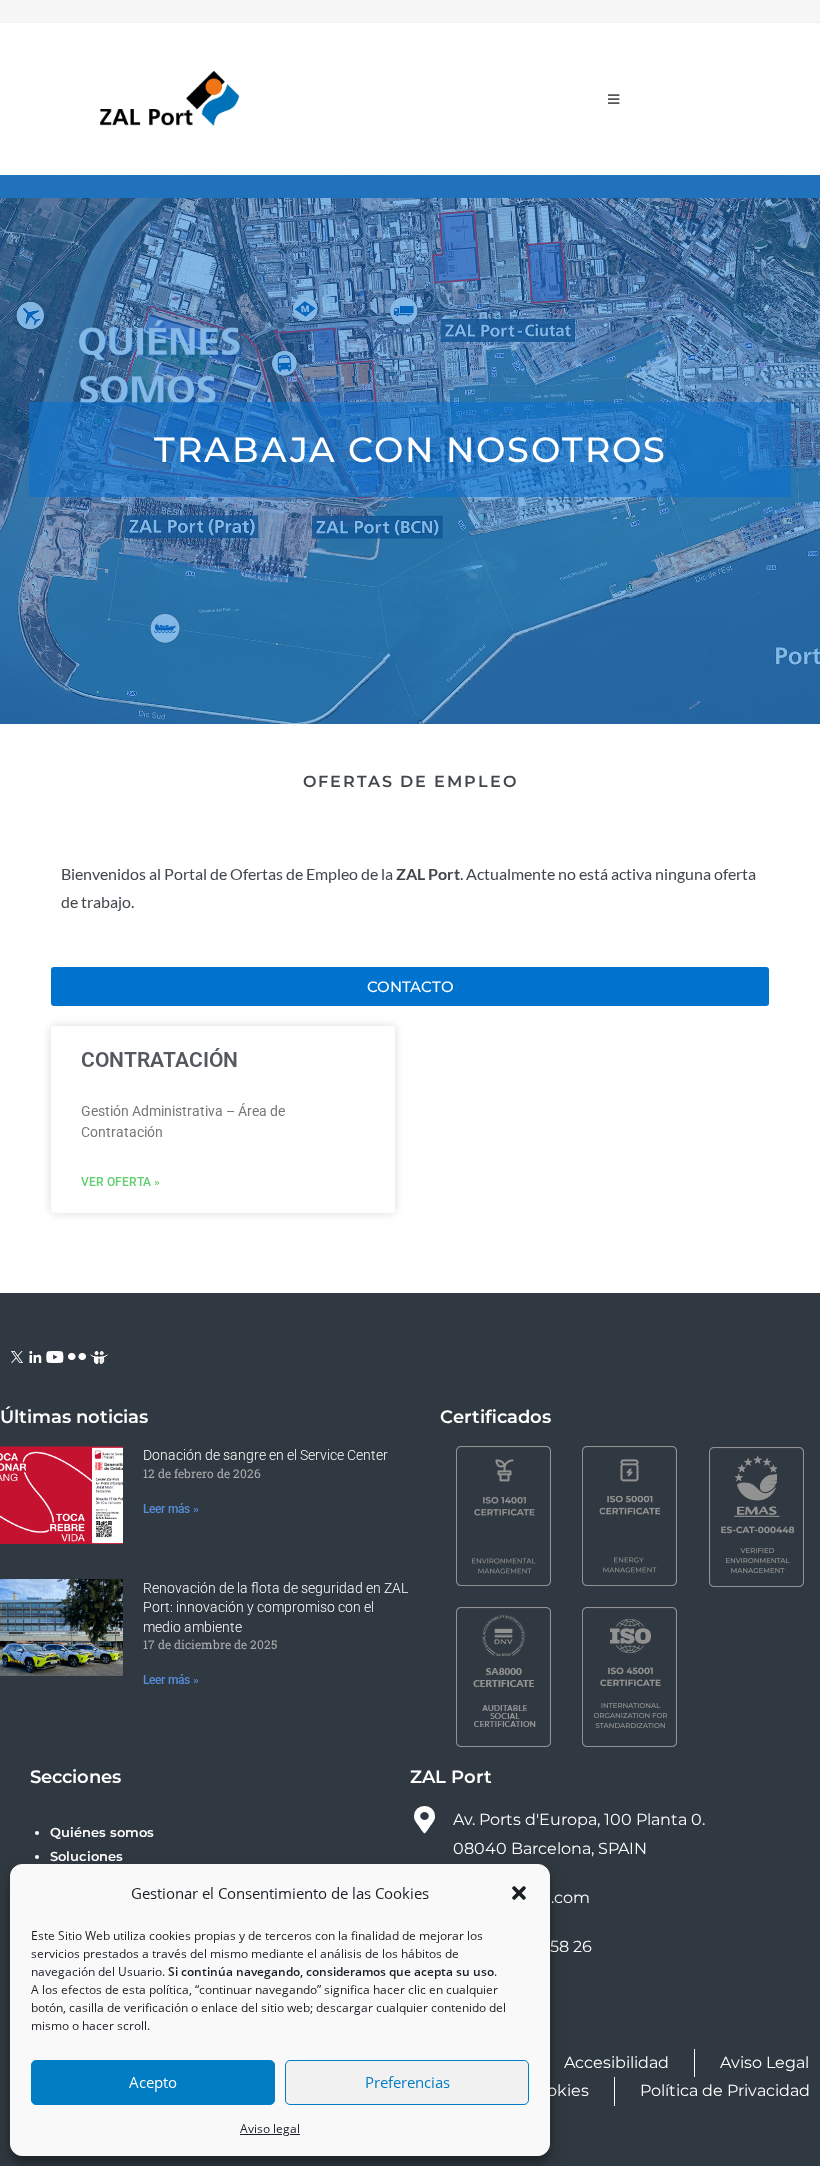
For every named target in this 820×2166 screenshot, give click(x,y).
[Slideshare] (99, 1355)
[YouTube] (55, 1355)
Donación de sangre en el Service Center (265, 1455)
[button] (519, 1893)
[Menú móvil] (614, 99)
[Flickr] (77, 1355)
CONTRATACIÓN (159, 1060)
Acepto (153, 2082)
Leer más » (171, 1509)
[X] (17, 1355)
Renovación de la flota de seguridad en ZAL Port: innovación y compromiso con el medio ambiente (275, 1607)
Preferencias (407, 2082)
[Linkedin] (35, 1355)
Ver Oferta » (120, 1182)
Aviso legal (270, 2128)
